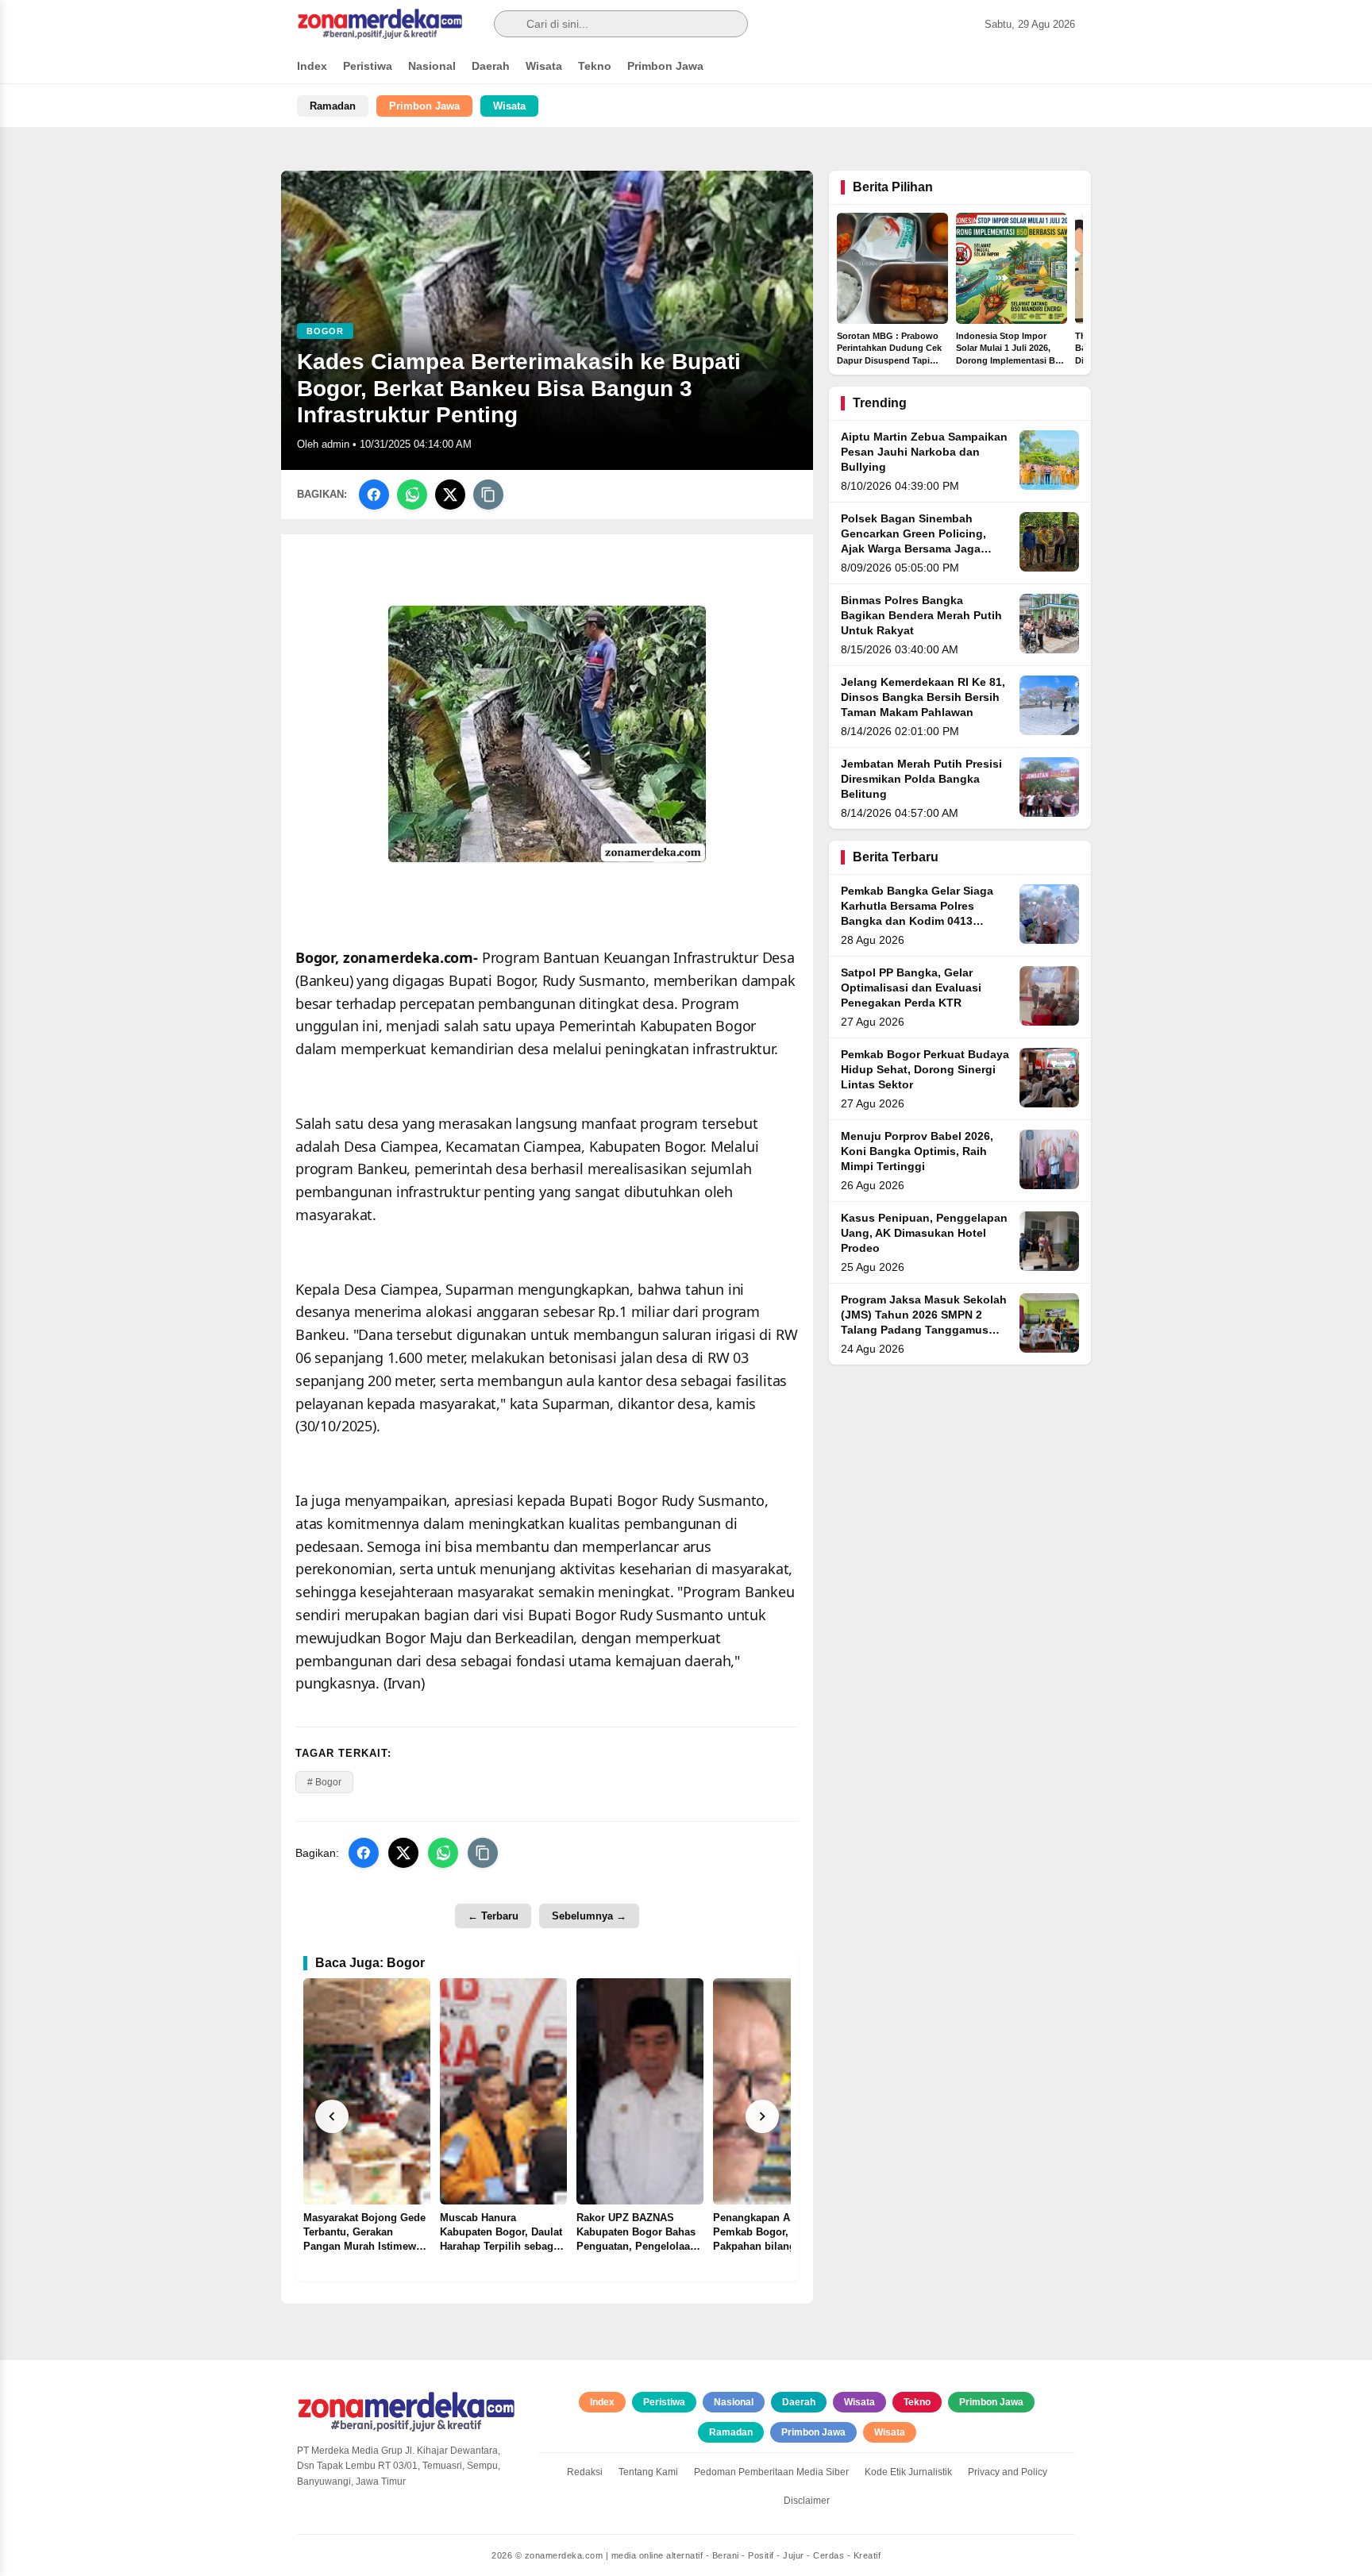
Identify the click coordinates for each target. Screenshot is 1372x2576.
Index (312, 66)
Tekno (595, 66)
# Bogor (324, 1782)
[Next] (762, 2116)
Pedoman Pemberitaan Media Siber (771, 2472)
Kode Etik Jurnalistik (908, 2472)
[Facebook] (374, 495)
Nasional (432, 66)
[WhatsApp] (412, 495)
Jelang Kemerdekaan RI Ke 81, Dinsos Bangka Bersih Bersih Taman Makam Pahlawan (923, 697)
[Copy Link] (488, 495)
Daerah (491, 66)
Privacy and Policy (1008, 2472)
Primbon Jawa (665, 66)
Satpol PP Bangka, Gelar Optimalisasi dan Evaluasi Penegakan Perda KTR (911, 988)
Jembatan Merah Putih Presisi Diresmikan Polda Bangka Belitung (921, 779)
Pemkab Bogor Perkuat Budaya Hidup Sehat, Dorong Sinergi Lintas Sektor (925, 1070)
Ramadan (333, 106)
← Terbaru (493, 1916)
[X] (450, 495)
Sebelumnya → (589, 1916)
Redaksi (585, 2472)
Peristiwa (368, 66)
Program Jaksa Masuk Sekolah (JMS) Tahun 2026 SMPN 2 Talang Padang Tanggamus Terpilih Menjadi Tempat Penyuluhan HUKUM (924, 1330)
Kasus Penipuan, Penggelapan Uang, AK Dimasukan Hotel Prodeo (924, 1233)
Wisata (544, 66)
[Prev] (332, 2116)
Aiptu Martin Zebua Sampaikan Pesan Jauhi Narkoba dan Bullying (924, 452)
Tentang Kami (648, 2472)
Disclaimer (807, 2501)
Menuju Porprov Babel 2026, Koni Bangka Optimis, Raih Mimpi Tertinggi (917, 1151)
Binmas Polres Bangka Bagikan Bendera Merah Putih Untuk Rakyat (921, 616)
